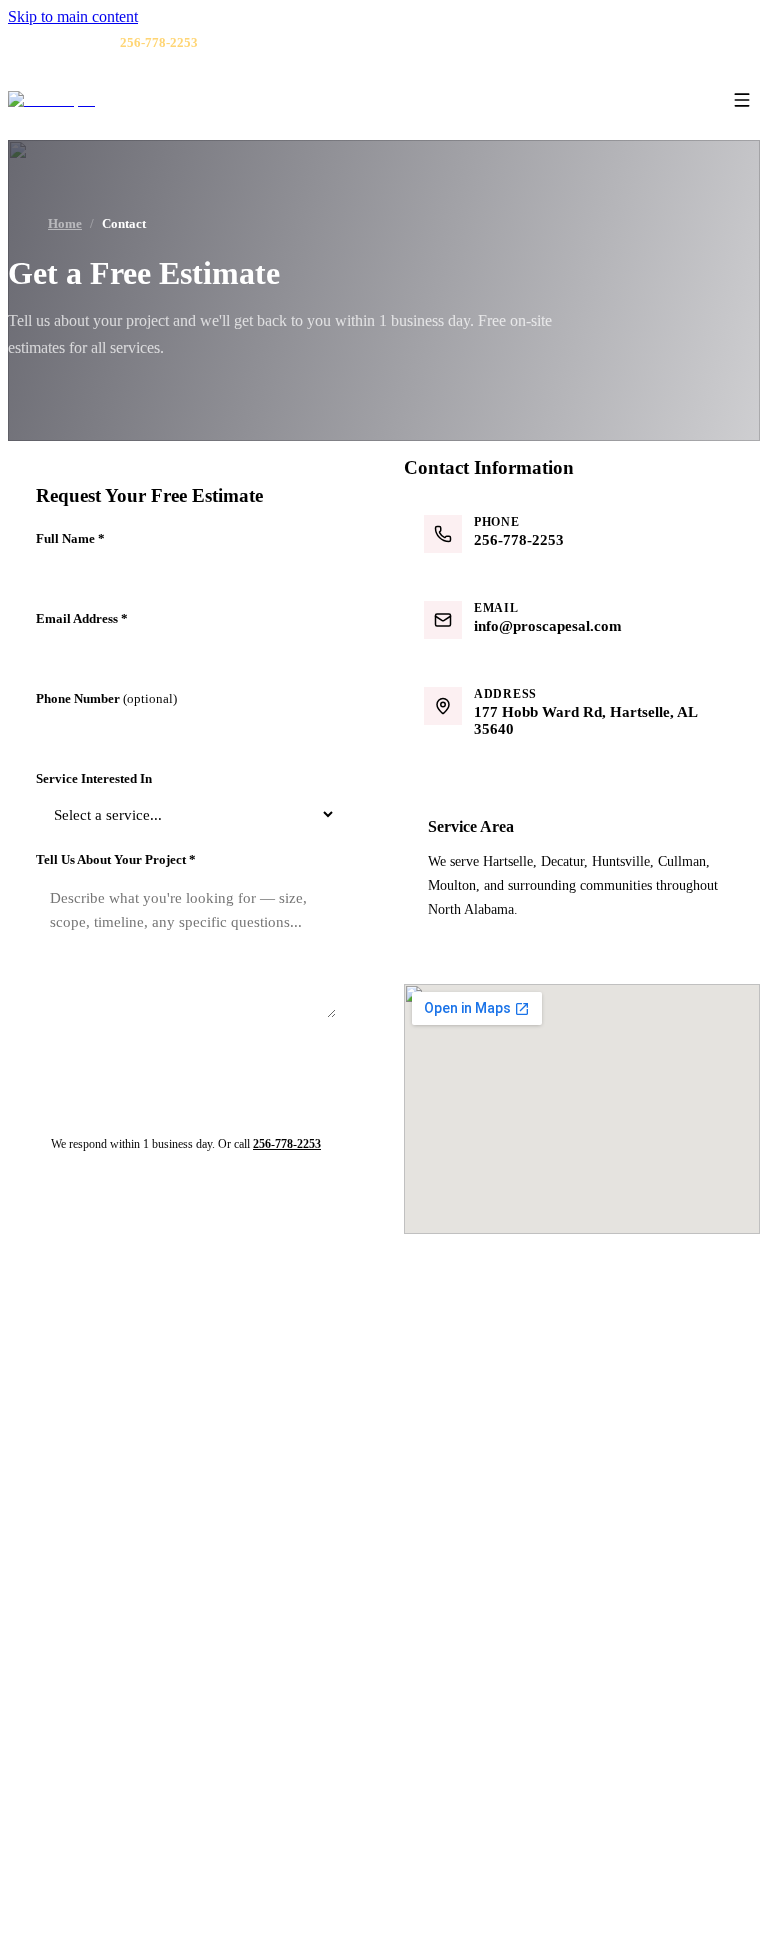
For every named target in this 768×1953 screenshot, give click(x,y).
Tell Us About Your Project (116, 859)
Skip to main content (73, 16)
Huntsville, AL (90, 1705)
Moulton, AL (85, 1760)
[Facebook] (658, 43)
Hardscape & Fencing (509, 1366)
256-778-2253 (287, 1144)
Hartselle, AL (86, 1649)
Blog (461, 1677)
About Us (475, 1649)
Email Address (82, 618)
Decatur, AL (82, 1677)
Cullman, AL (85, 1732)
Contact (469, 1705)
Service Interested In (94, 778)
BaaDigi (736, 1917)
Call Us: (133, 43)
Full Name (70, 538)
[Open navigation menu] (742, 100)
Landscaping (483, 1338)
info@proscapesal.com (95, 1469)
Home (65, 224)
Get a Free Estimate (492, 1820)
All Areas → (83, 1787)
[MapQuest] (710, 43)
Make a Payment (495, 1732)
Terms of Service (571, 1917)
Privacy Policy (489, 1760)
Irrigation (475, 1394)
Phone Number (106, 698)
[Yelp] (684, 43)
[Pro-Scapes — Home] (51, 100)
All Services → (491, 1421)
